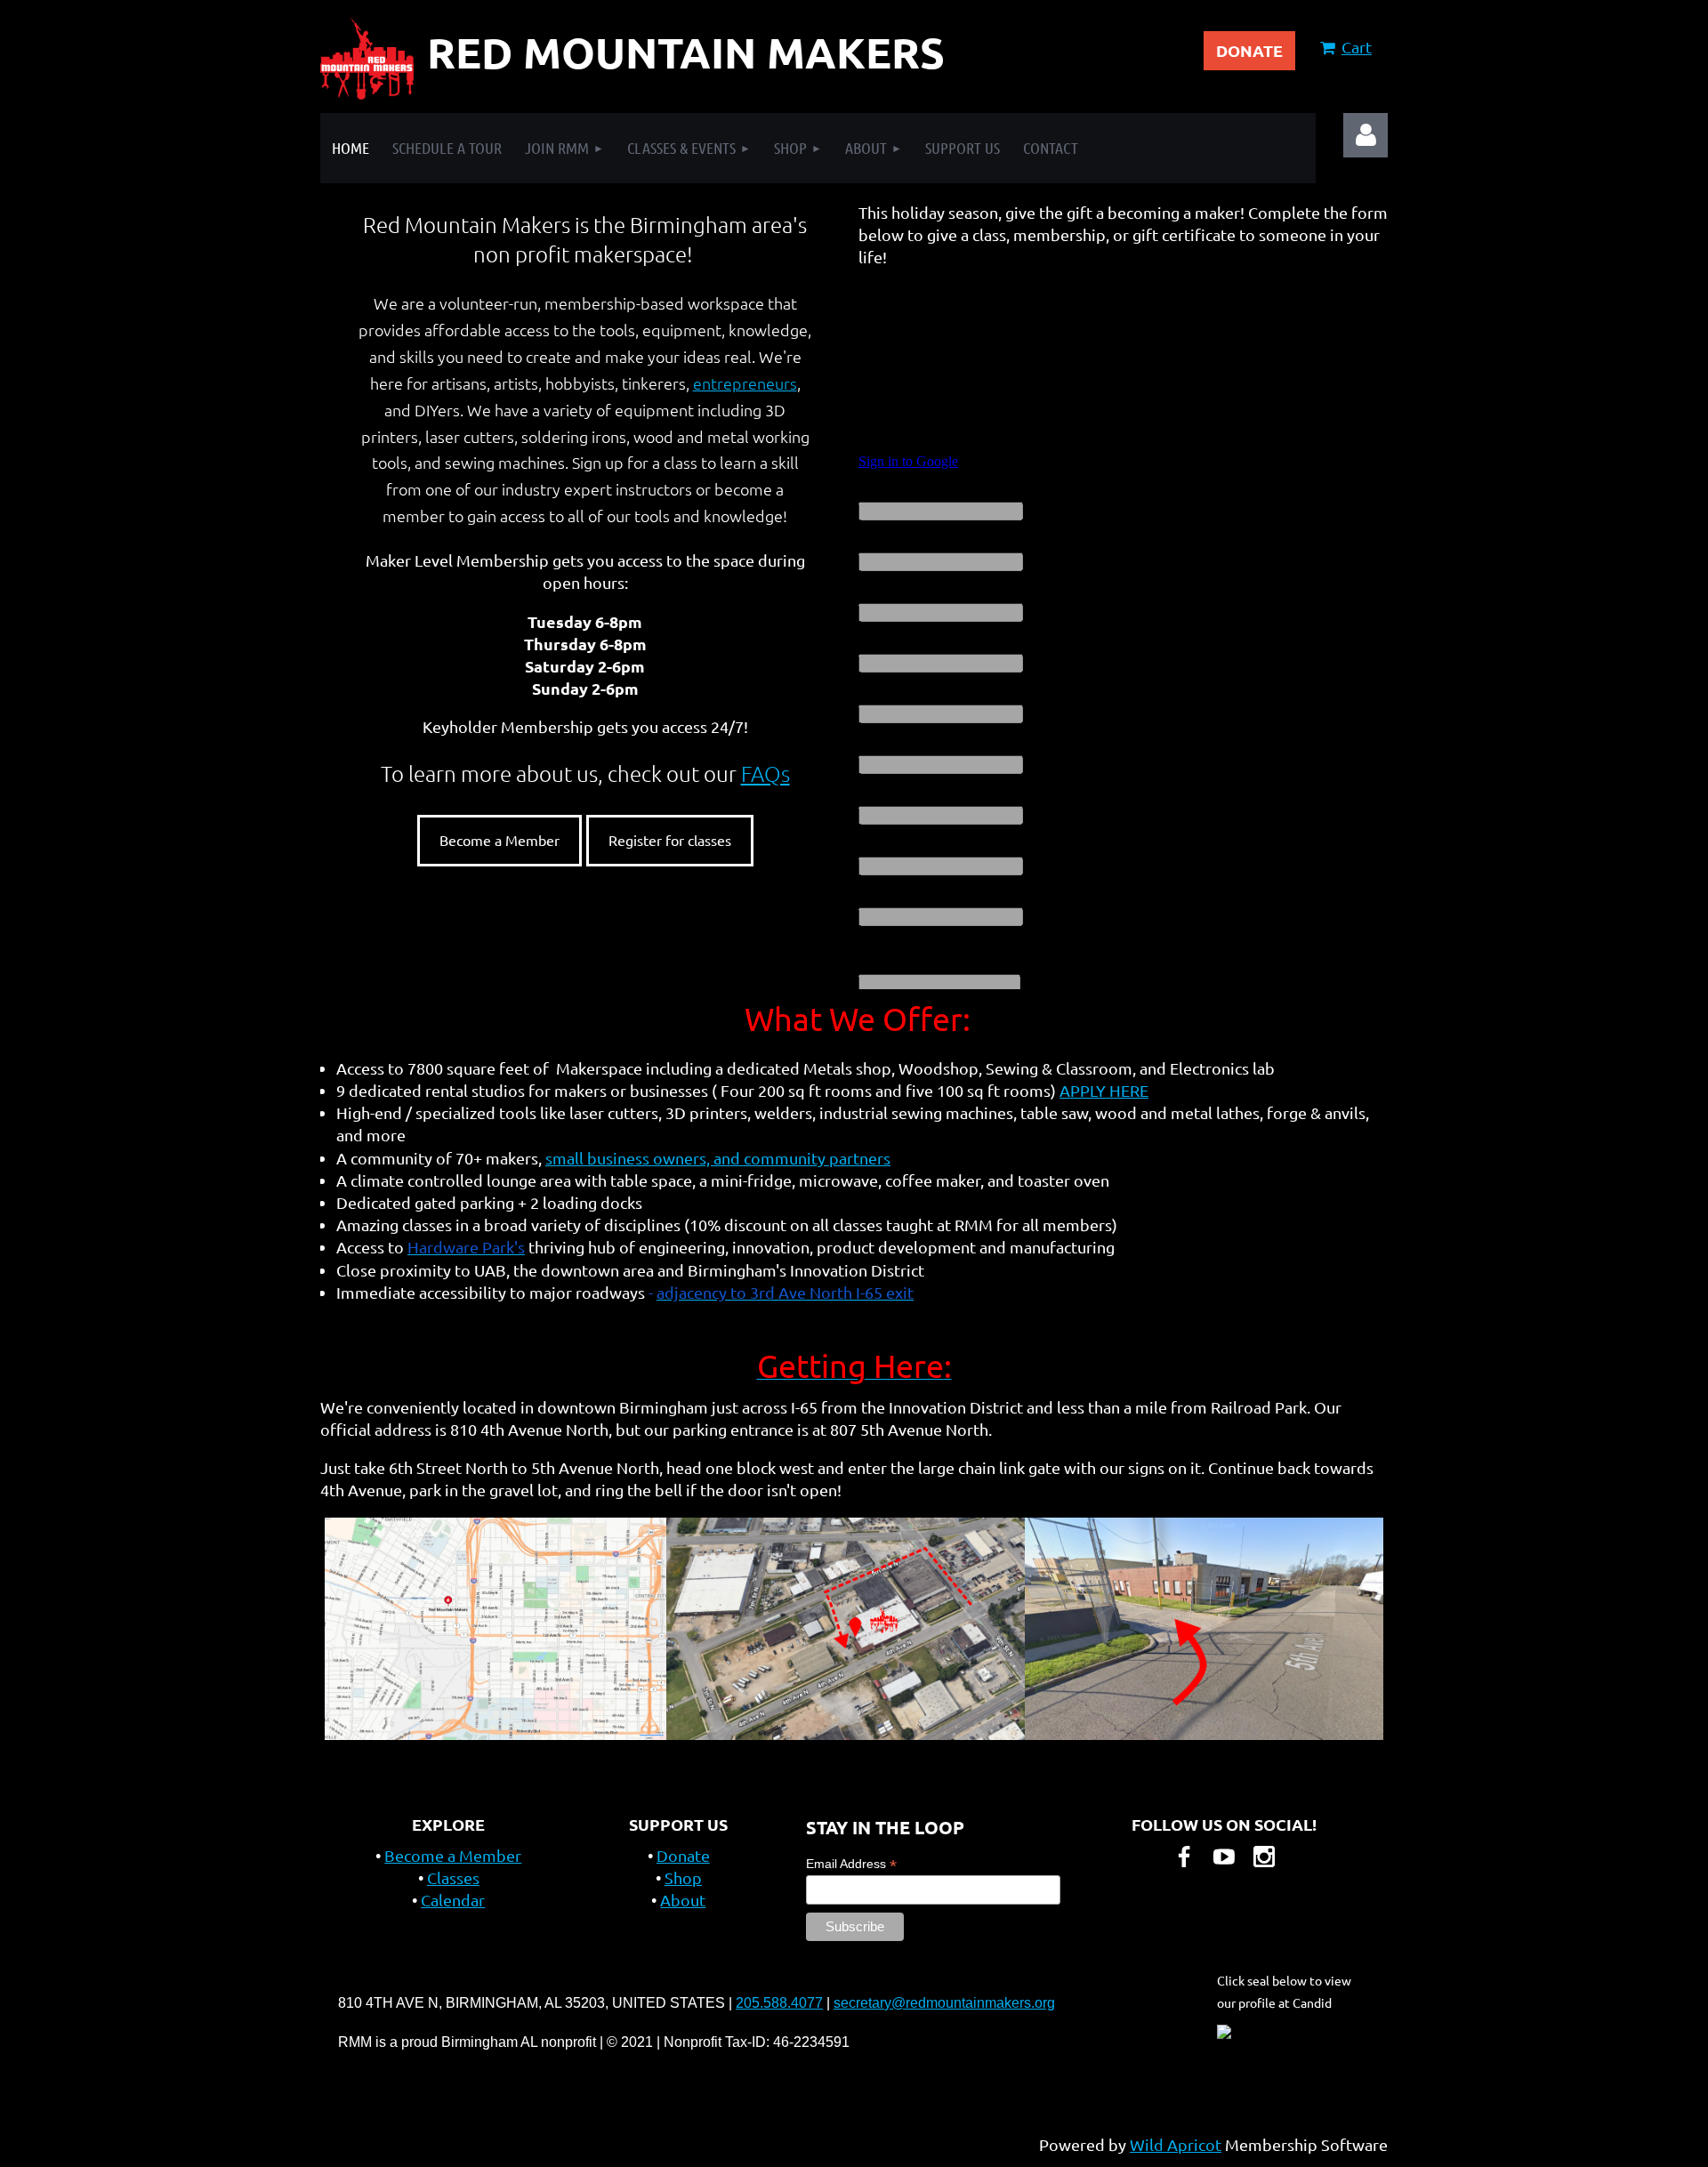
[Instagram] (1264, 1857)
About (683, 1900)
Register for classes (670, 840)
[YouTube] (1224, 1857)
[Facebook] (1184, 1857)
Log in (1366, 135)
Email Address (851, 1864)
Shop (683, 1877)
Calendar (453, 1900)
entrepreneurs (745, 383)
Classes (453, 1877)
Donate (683, 1855)
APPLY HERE (1104, 1090)
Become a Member (500, 840)
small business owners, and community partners (718, 1158)
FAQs (765, 773)
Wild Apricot (1176, 2144)
